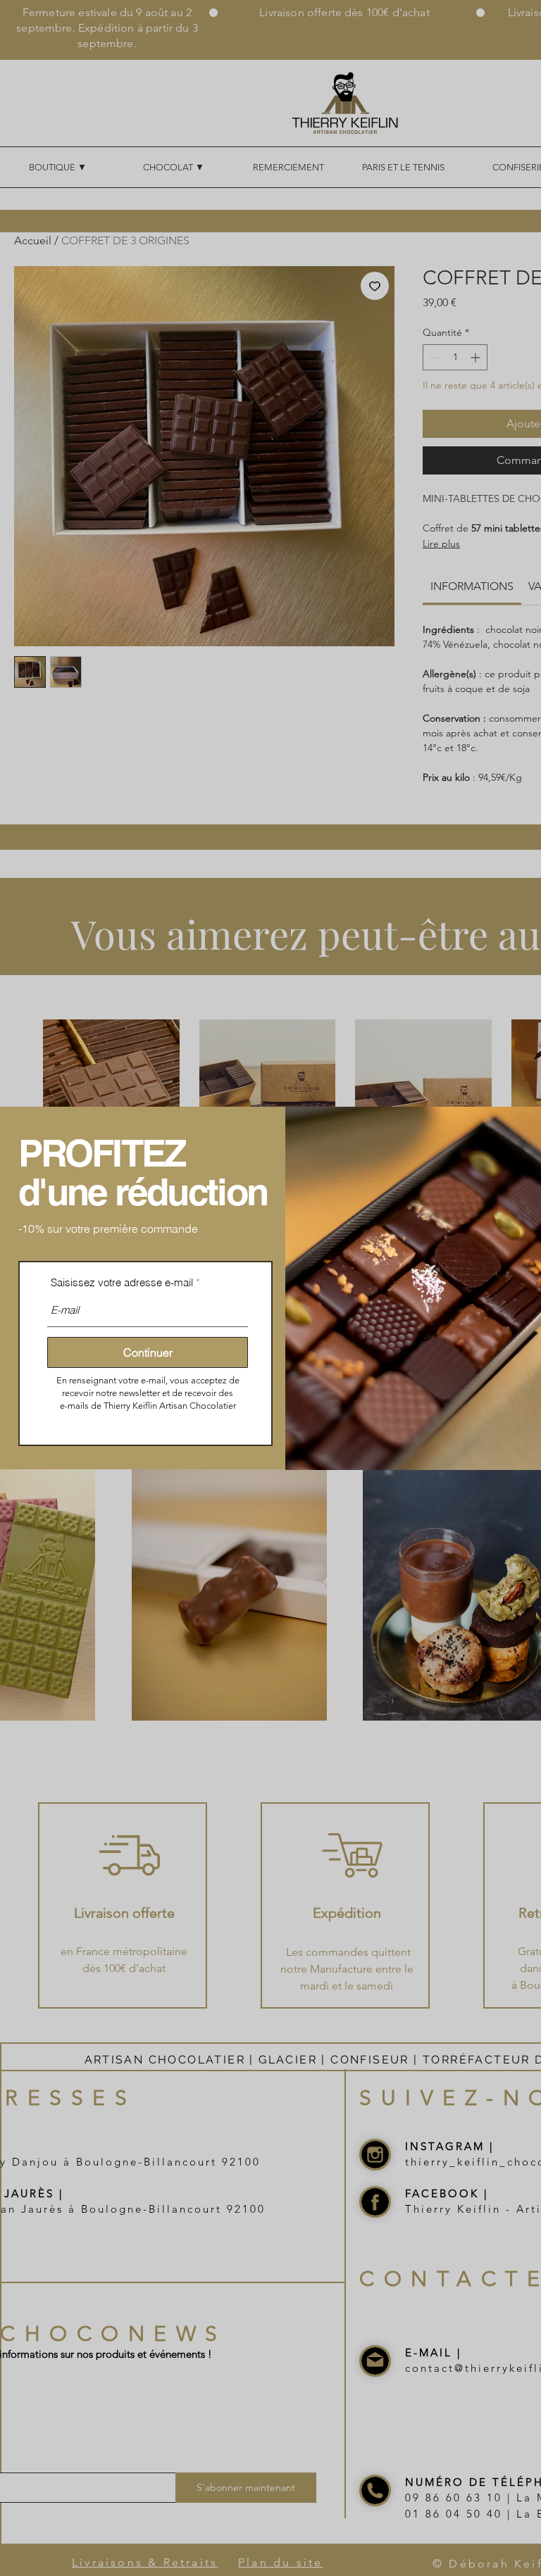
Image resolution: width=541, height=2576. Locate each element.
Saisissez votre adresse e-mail (122, 1282)
